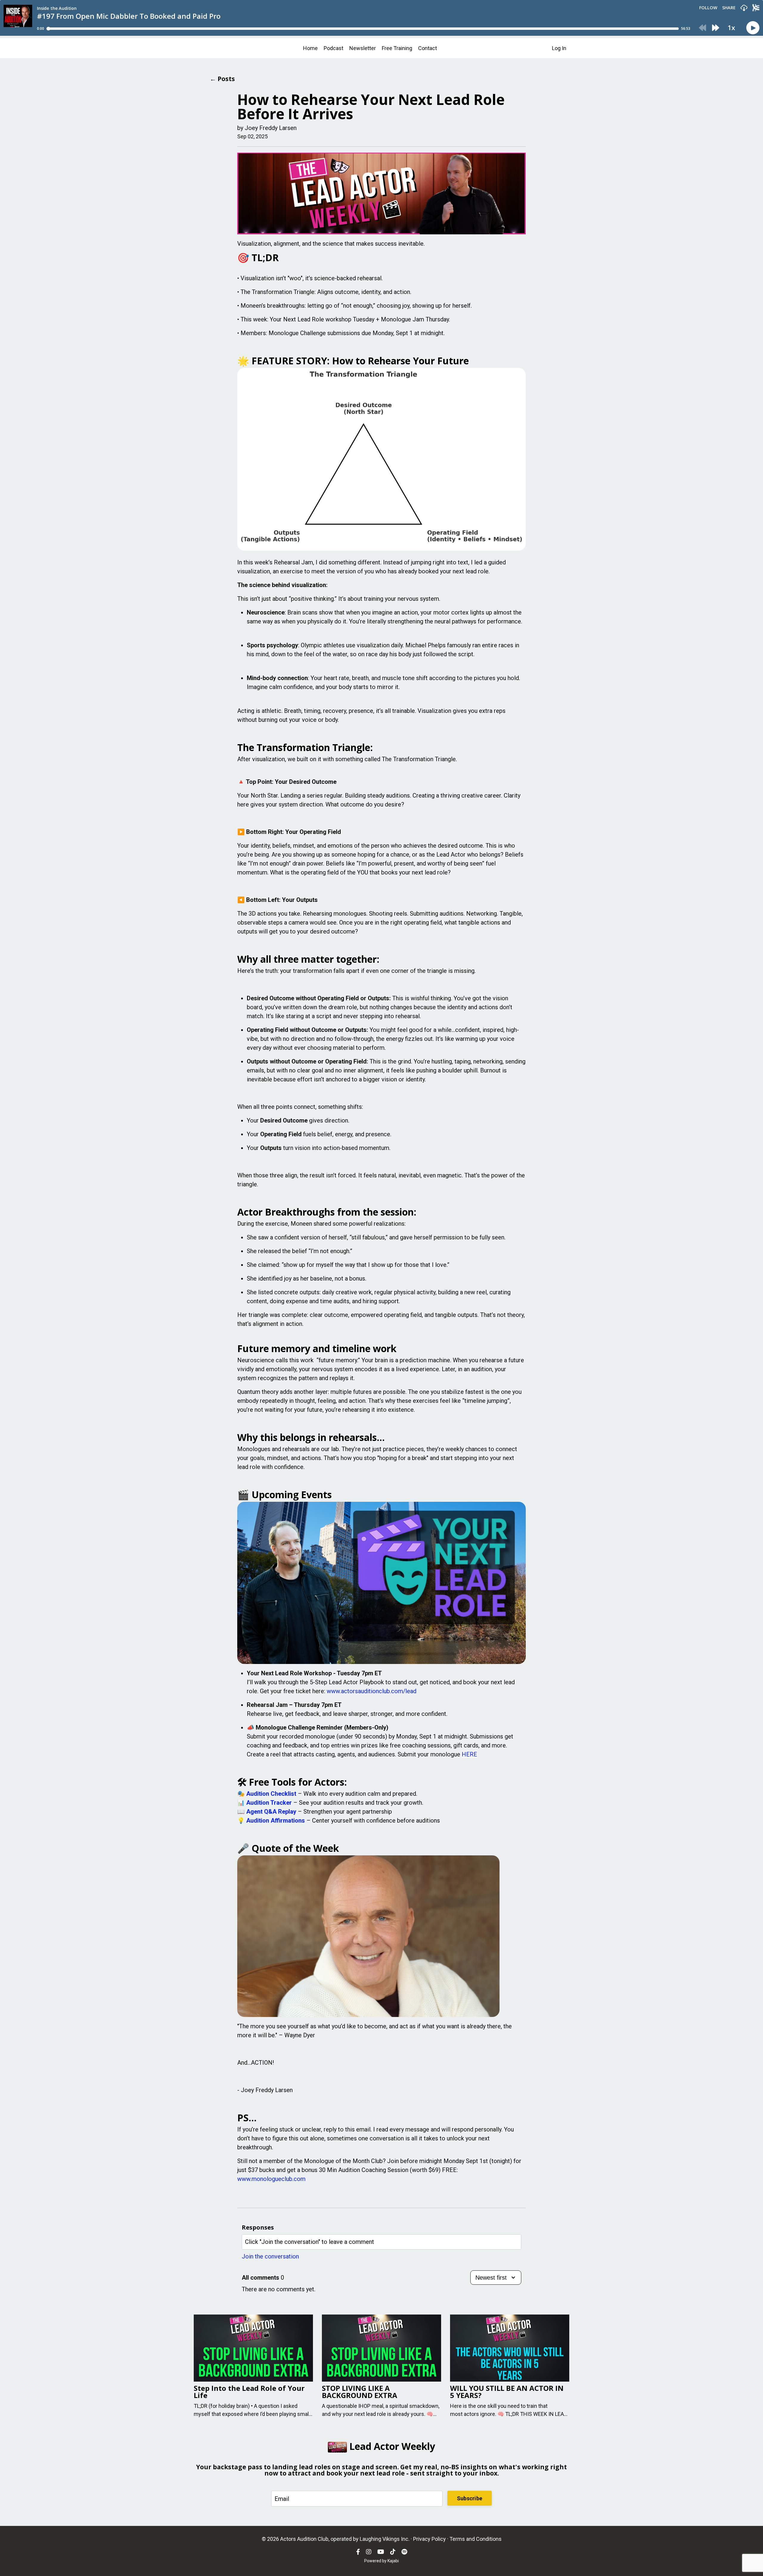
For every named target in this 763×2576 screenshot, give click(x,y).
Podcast (334, 48)
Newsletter (363, 48)
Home (310, 48)
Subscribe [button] (470, 2498)
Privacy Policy (429, 2539)
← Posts (222, 79)
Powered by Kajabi (381, 2561)
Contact (428, 48)
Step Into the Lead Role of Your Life (249, 2392)
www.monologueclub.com (271, 2179)
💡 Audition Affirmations (271, 1820)
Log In (559, 48)
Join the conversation (270, 2256)
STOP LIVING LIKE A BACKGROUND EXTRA (360, 2392)
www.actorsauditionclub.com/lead (372, 1691)
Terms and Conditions (476, 2539)
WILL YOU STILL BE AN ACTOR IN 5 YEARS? (507, 2392)
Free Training (397, 48)
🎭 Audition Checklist (267, 1794)
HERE (469, 1754)
